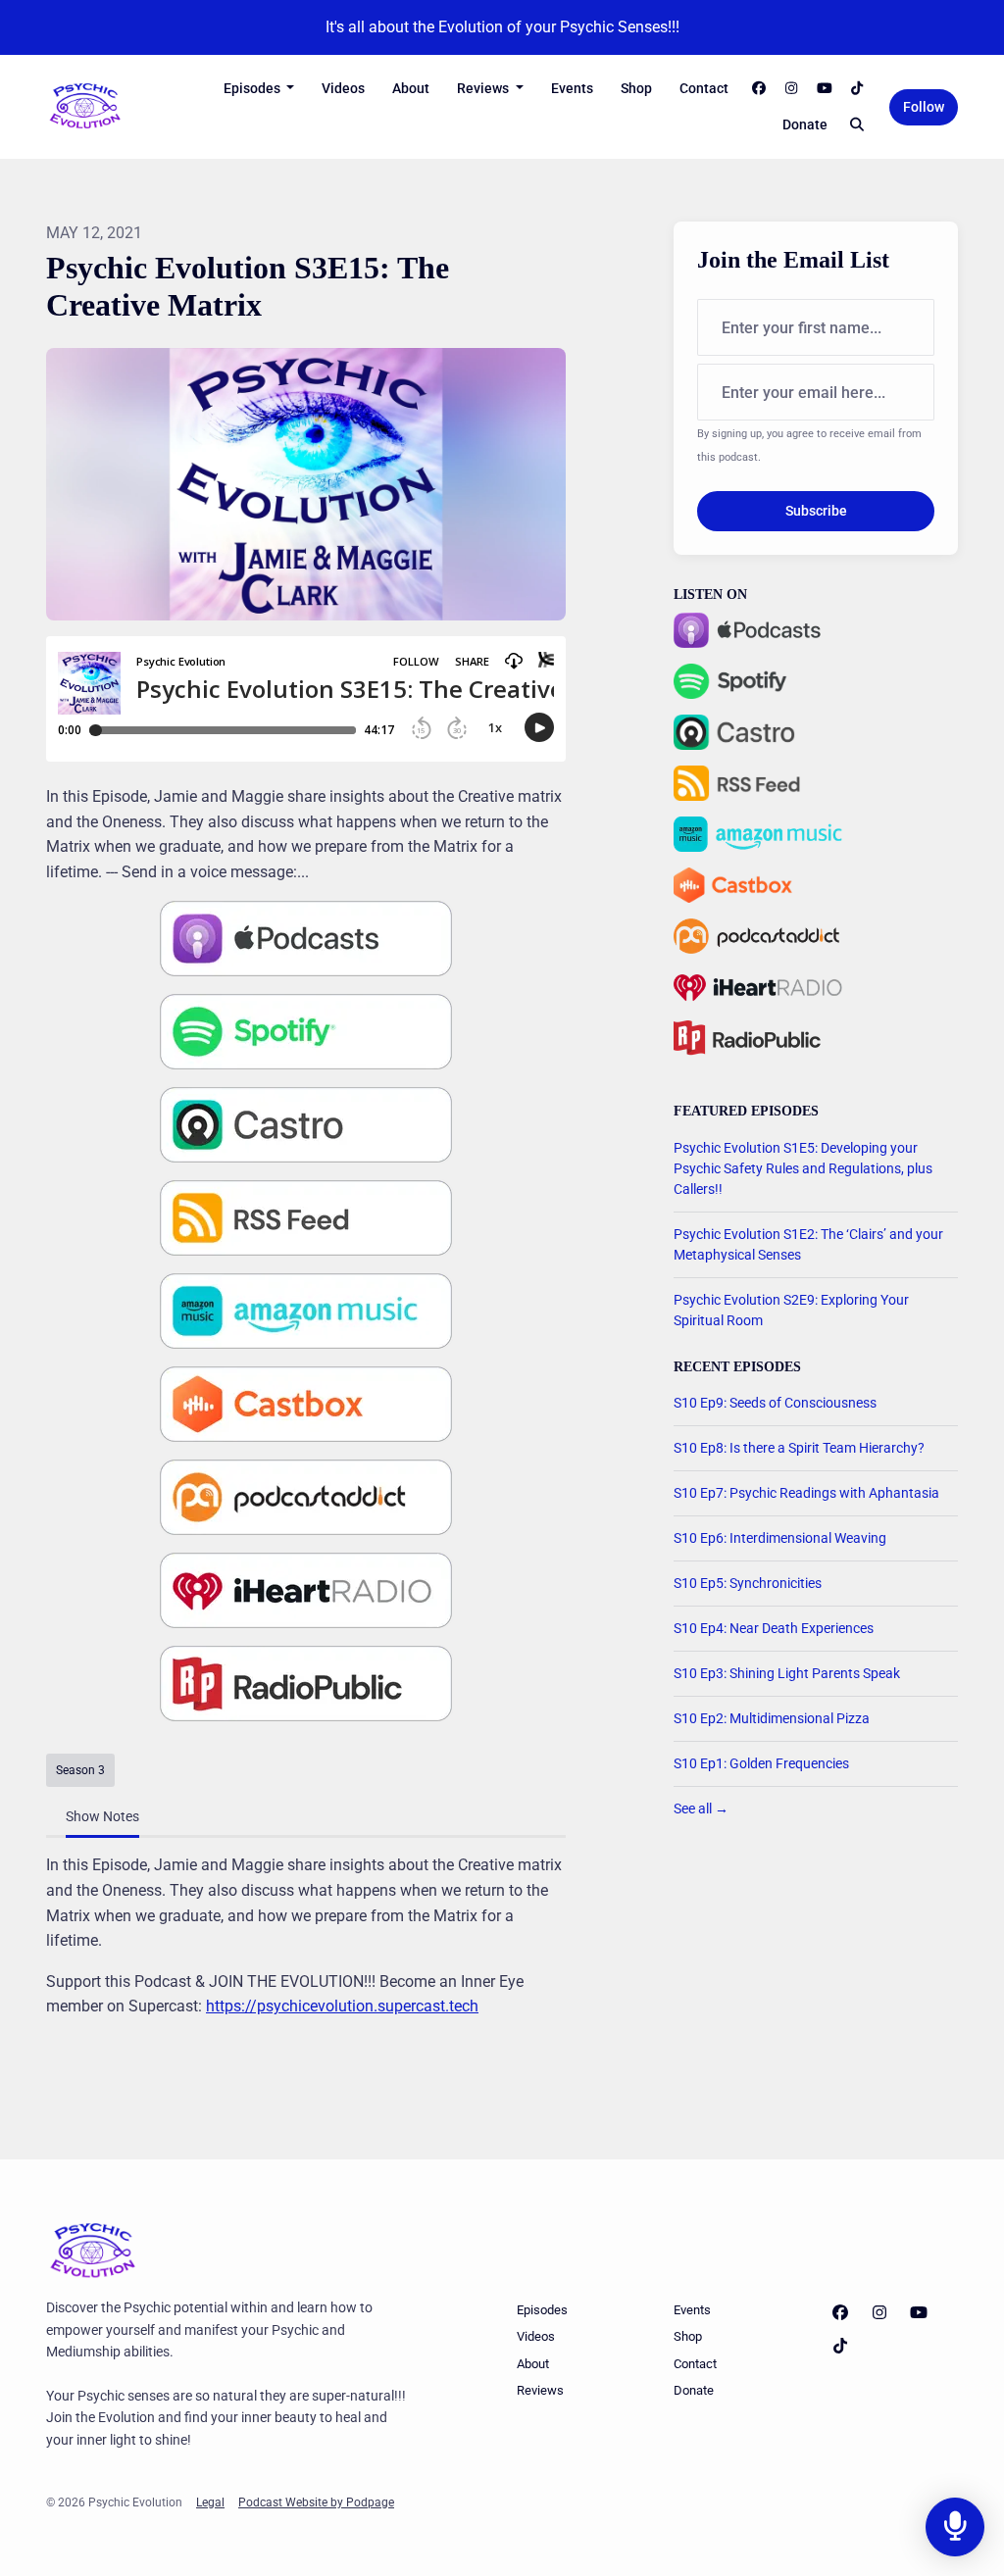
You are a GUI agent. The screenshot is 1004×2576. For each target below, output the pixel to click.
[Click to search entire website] (858, 125)
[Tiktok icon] (840, 2347)
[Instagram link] (792, 89)
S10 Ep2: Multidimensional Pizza (772, 1718)
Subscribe (816, 511)
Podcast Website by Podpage (316, 2502)
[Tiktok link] (858, 89)
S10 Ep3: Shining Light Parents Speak (787, 1673)
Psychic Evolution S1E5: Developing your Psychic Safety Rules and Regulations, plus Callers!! (803, 1168)
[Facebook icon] (840, 2313)
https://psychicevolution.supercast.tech (342, 2006)
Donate (805, 124)
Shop (636, 88)
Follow (924, 107)
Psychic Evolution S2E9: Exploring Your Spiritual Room (791, 1310)
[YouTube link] (825, 89)
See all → (701, 1808)
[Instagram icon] (879, 2313)
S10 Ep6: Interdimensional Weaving (780, 1538)
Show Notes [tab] (102, 1816)
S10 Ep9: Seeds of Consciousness (775, 1403)
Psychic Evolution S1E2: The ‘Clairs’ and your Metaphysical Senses (808, 1244)
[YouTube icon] (919, 2313)
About (411, 88)
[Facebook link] (759, 89)
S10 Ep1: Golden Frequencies (761, 1763)
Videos (343, 88)
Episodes (253, 88)
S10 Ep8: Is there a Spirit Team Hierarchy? (799, 1448)
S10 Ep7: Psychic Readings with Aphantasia (806, 1493)
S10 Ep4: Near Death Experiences (774, 1628)
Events (572, 88)
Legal (210, 2502)
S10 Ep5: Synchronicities (748, 1583)
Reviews (484, 88)
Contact (704, 88)
